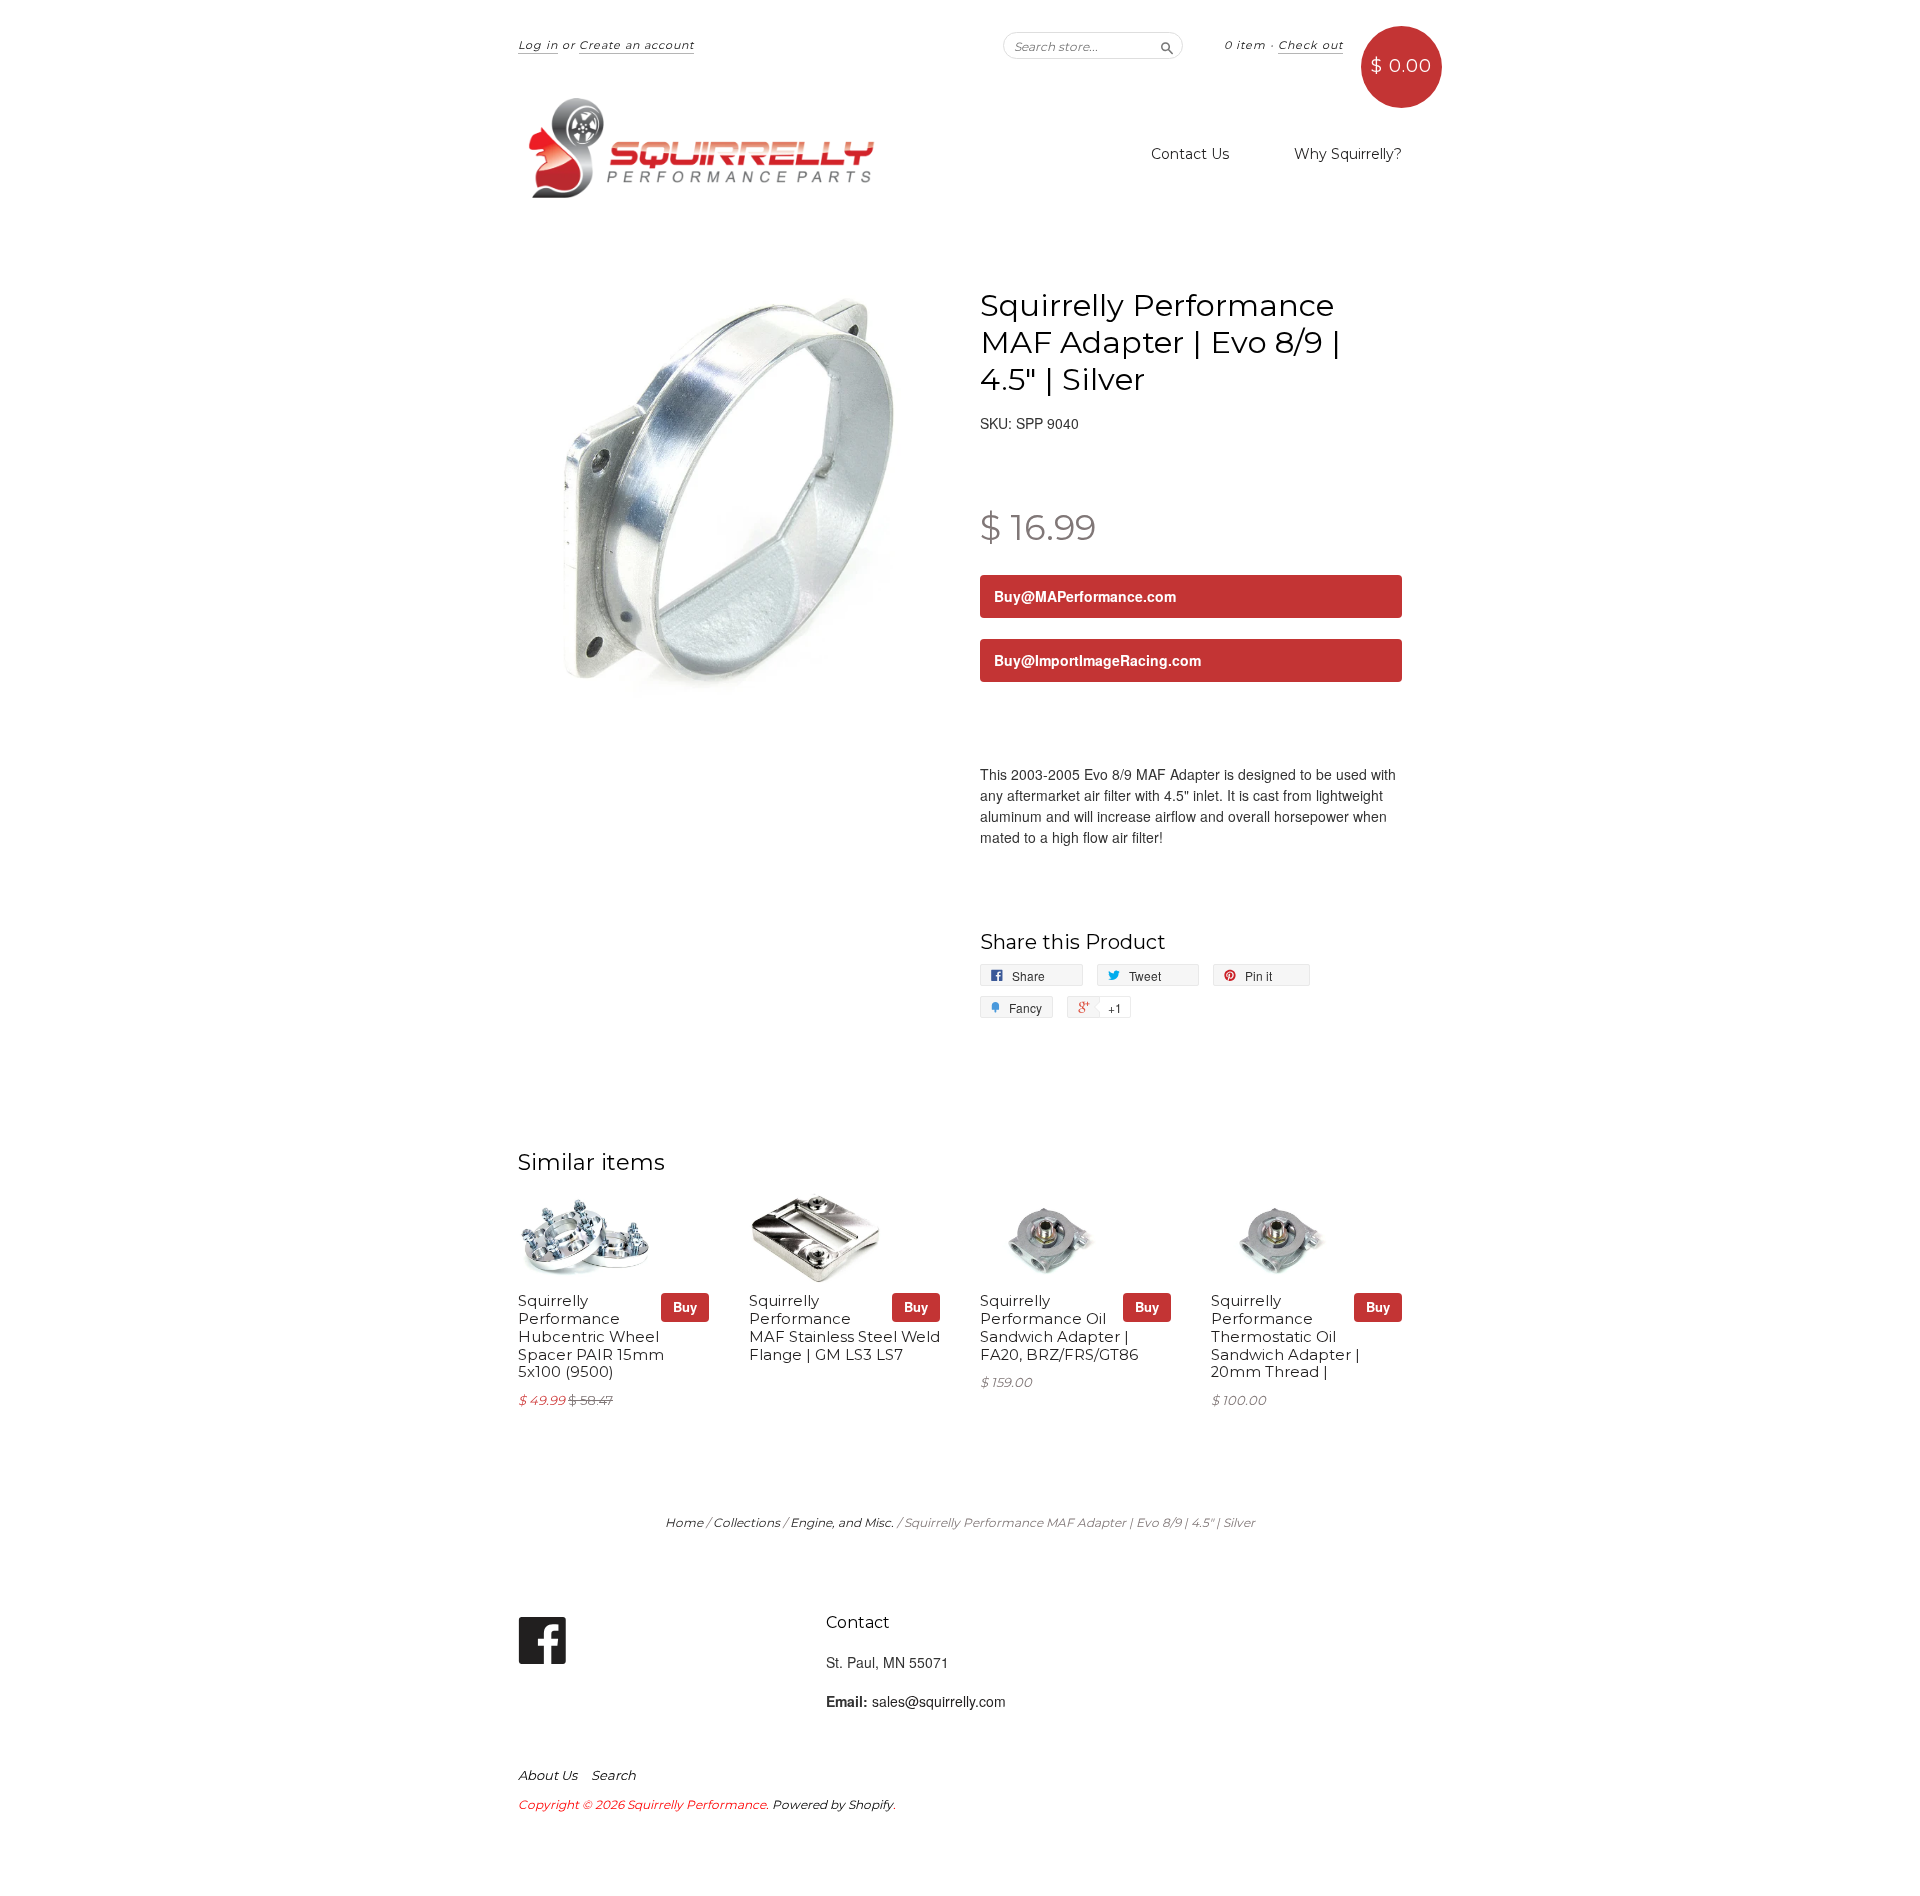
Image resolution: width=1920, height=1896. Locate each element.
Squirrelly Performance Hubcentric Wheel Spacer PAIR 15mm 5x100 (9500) (591, 1336)
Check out (1310, 45)
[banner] (702, 148)
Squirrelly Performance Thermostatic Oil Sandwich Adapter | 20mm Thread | (1285, 1336)
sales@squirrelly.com (939, 1701)
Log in (538, 45)
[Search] (1167, 45)
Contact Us (1190, 154)
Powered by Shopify (832, 1804)
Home (684, 1522)
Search (613, 1775)
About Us (547, 1775)
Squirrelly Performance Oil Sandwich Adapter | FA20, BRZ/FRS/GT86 (1059, 1327)
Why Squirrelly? (1348, 154)
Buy (685, 1306)
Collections (746, 1522)
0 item (1245, 45)
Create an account (636, 45)
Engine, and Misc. (842, 1522)
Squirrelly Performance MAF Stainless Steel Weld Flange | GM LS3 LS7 (844, 1327)
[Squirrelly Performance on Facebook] (543, 1638)
